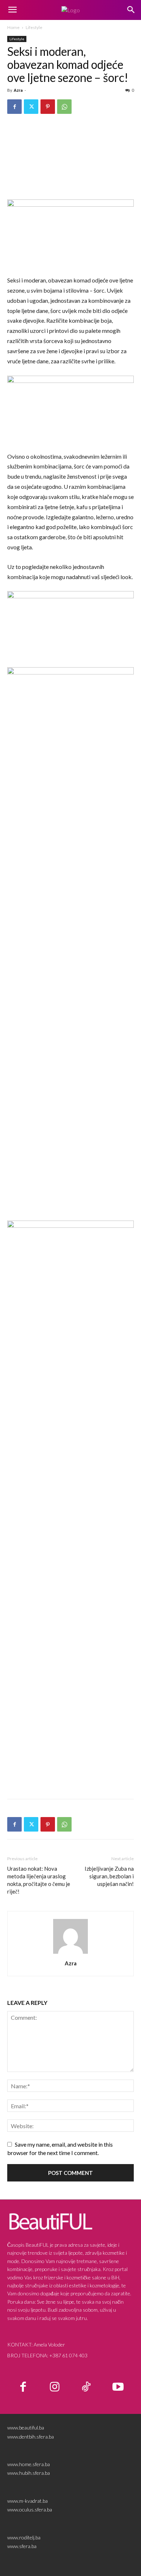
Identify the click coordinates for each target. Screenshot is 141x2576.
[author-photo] (70, 1953)
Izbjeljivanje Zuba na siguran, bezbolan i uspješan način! (109, 1876)
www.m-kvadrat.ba (27, 2501)
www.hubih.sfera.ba (29, 2473)
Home (13, 27)
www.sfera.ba (22, 2546)
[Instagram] (55, 2387)
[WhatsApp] (64, 107)
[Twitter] (31, 107)
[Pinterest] (48, 107)
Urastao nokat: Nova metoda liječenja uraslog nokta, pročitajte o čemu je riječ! (39, 1880)
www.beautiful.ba (26, 2428)
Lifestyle (34, 27)
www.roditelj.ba (24, 2537)
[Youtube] (118, 2387)
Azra (18, 90)
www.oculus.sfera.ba (30, 2509)
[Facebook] (14, 107)
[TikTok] (86, 2387)
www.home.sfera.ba (29, 2464)
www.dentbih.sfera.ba (31, 2437)
